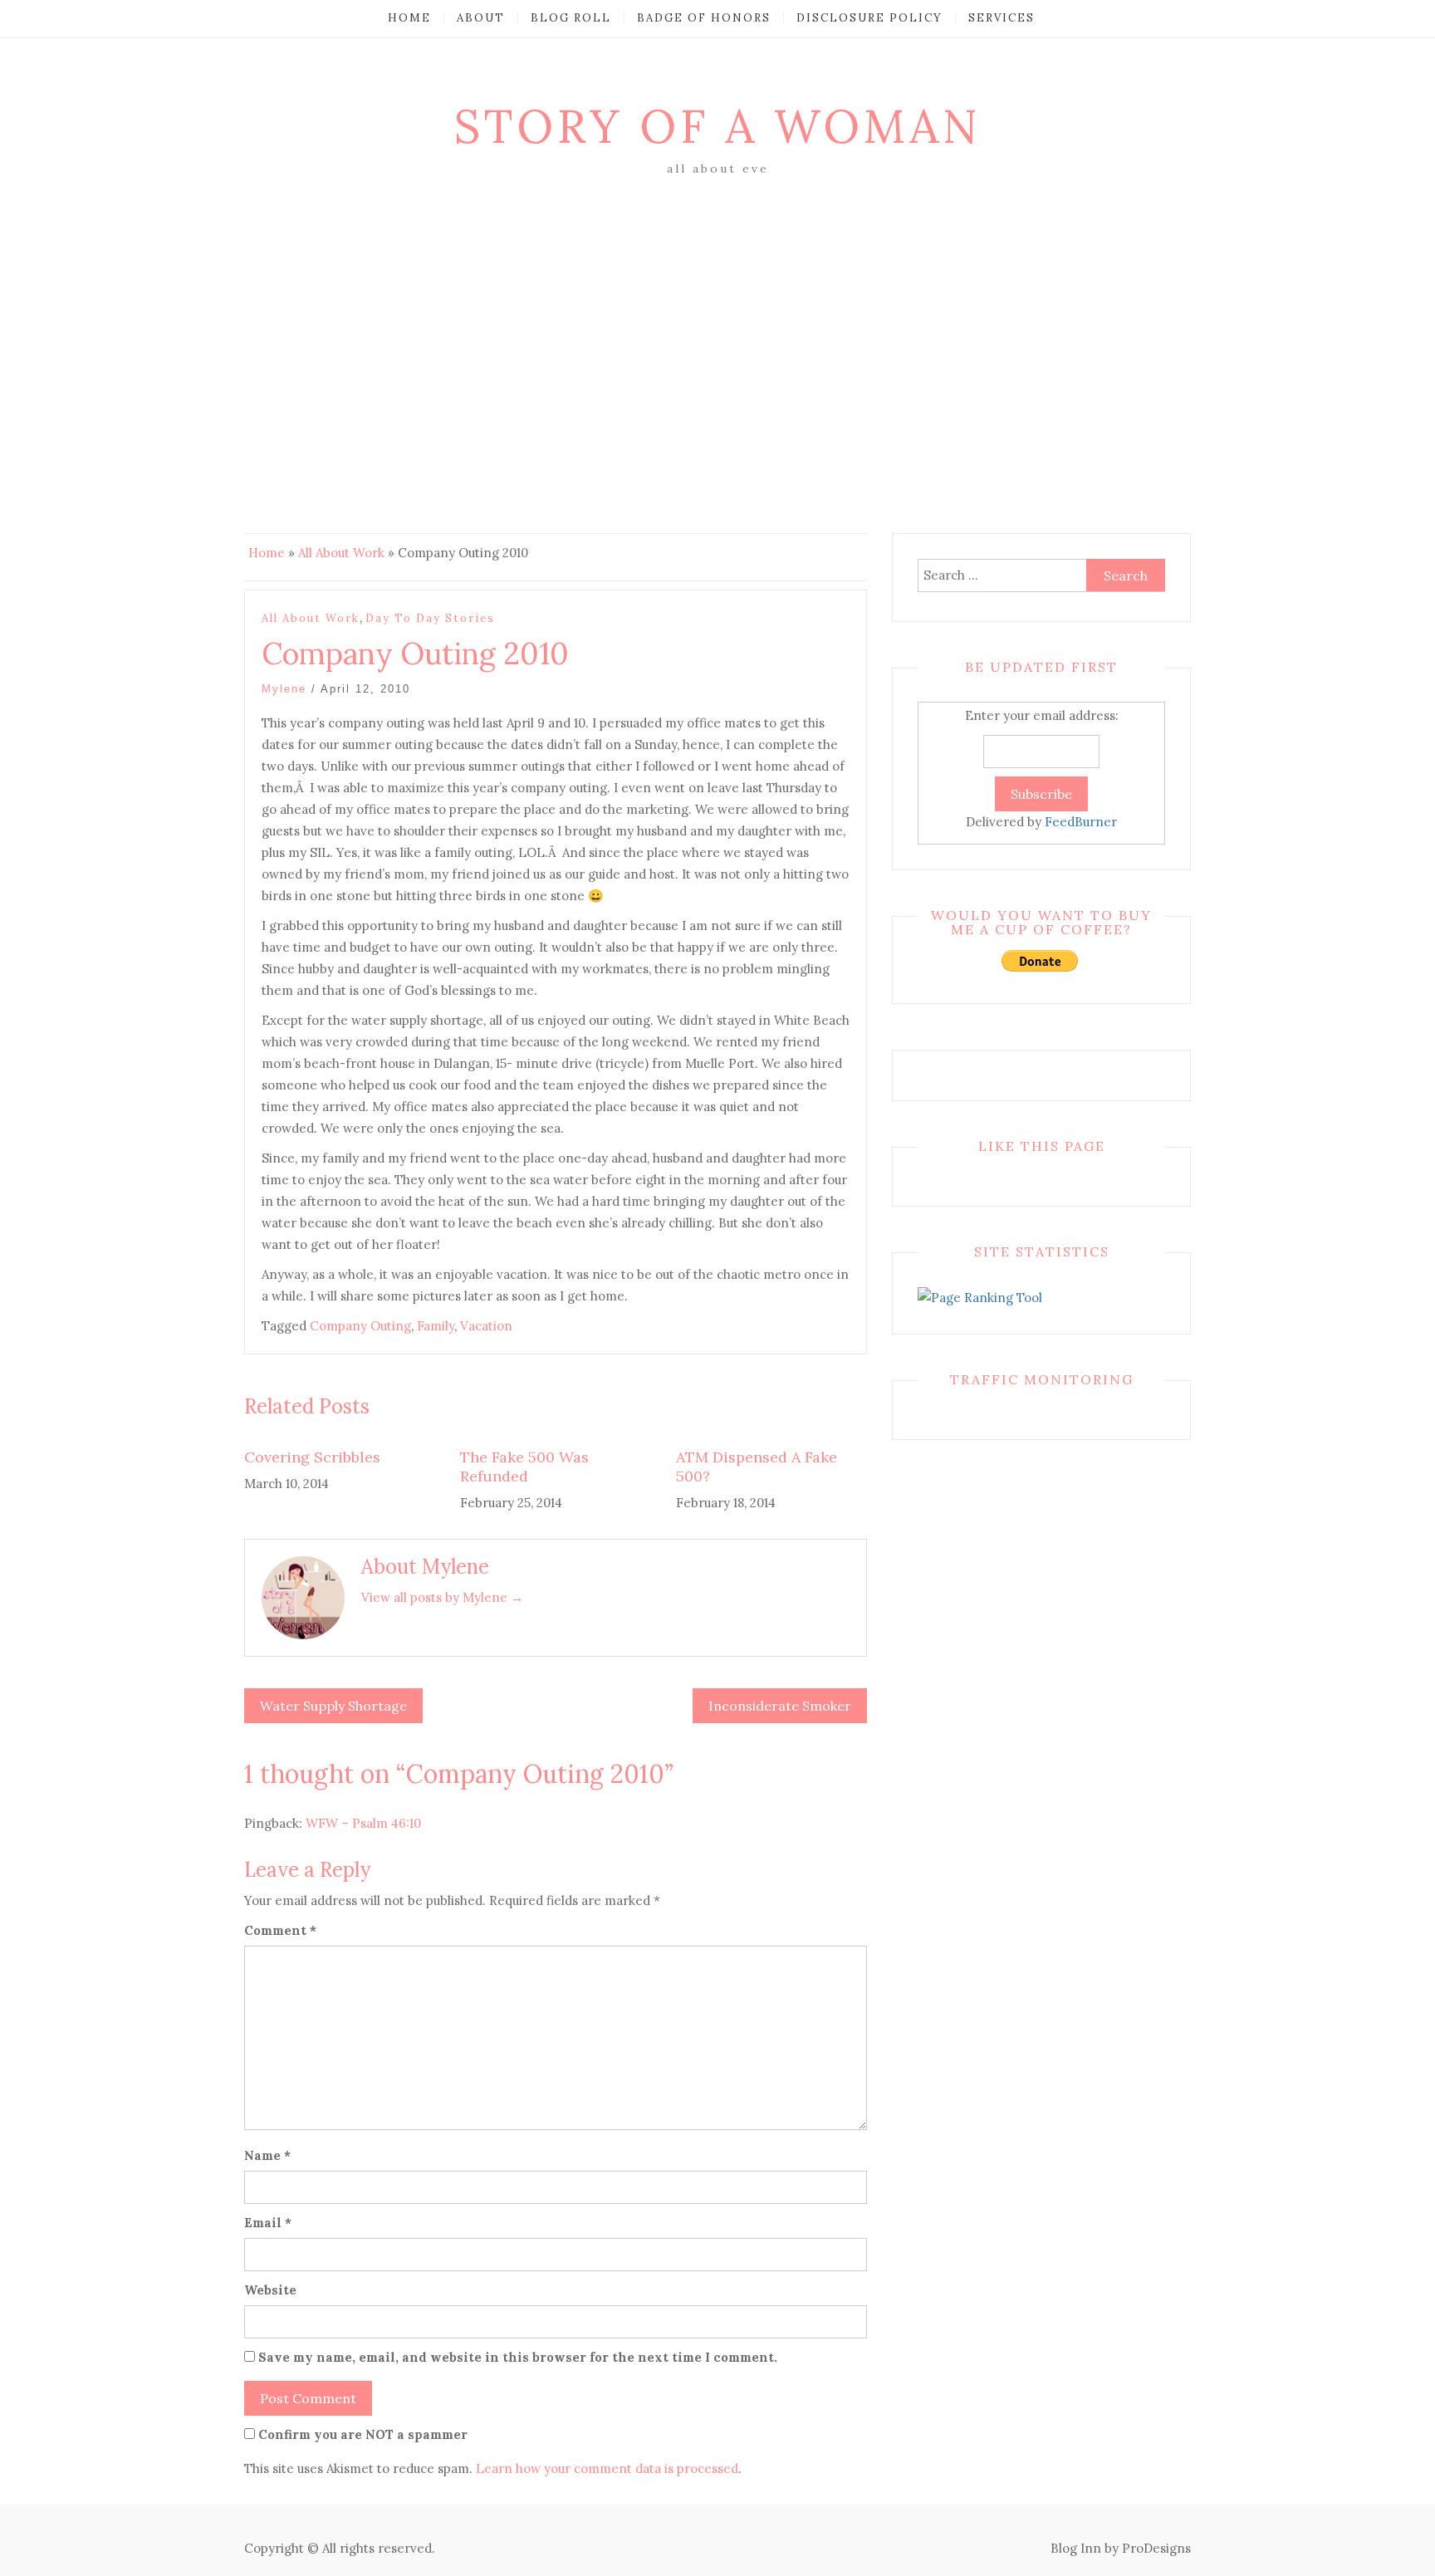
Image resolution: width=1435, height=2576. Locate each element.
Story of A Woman (717, 126)
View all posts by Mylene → (442, 1597)
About (481, 18)
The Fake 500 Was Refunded (524, 1467)
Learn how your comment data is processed (607, 2468)
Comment (280, 1930)
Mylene (284, 689)
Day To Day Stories (430, 618)
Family (436, 1326)
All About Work (341, 553)
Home (409, 18)
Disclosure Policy (869, 18)
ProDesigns (1156, 2548)
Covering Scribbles (312, 1457)
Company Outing (360, 1326)
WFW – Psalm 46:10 (363, 1823)
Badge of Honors (704, 18)
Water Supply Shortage (333, 1706)
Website (270, 2290)
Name (267, 2155)
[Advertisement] (717, 305)
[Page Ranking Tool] (980, 1297)
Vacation (486, 1326)
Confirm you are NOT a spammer (361, 2434)
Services (1002, 18)
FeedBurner (1081, 822)
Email (268, 2223)
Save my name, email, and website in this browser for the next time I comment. (518, 2357)
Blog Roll (571, 18)
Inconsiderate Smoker (780, 1706)
